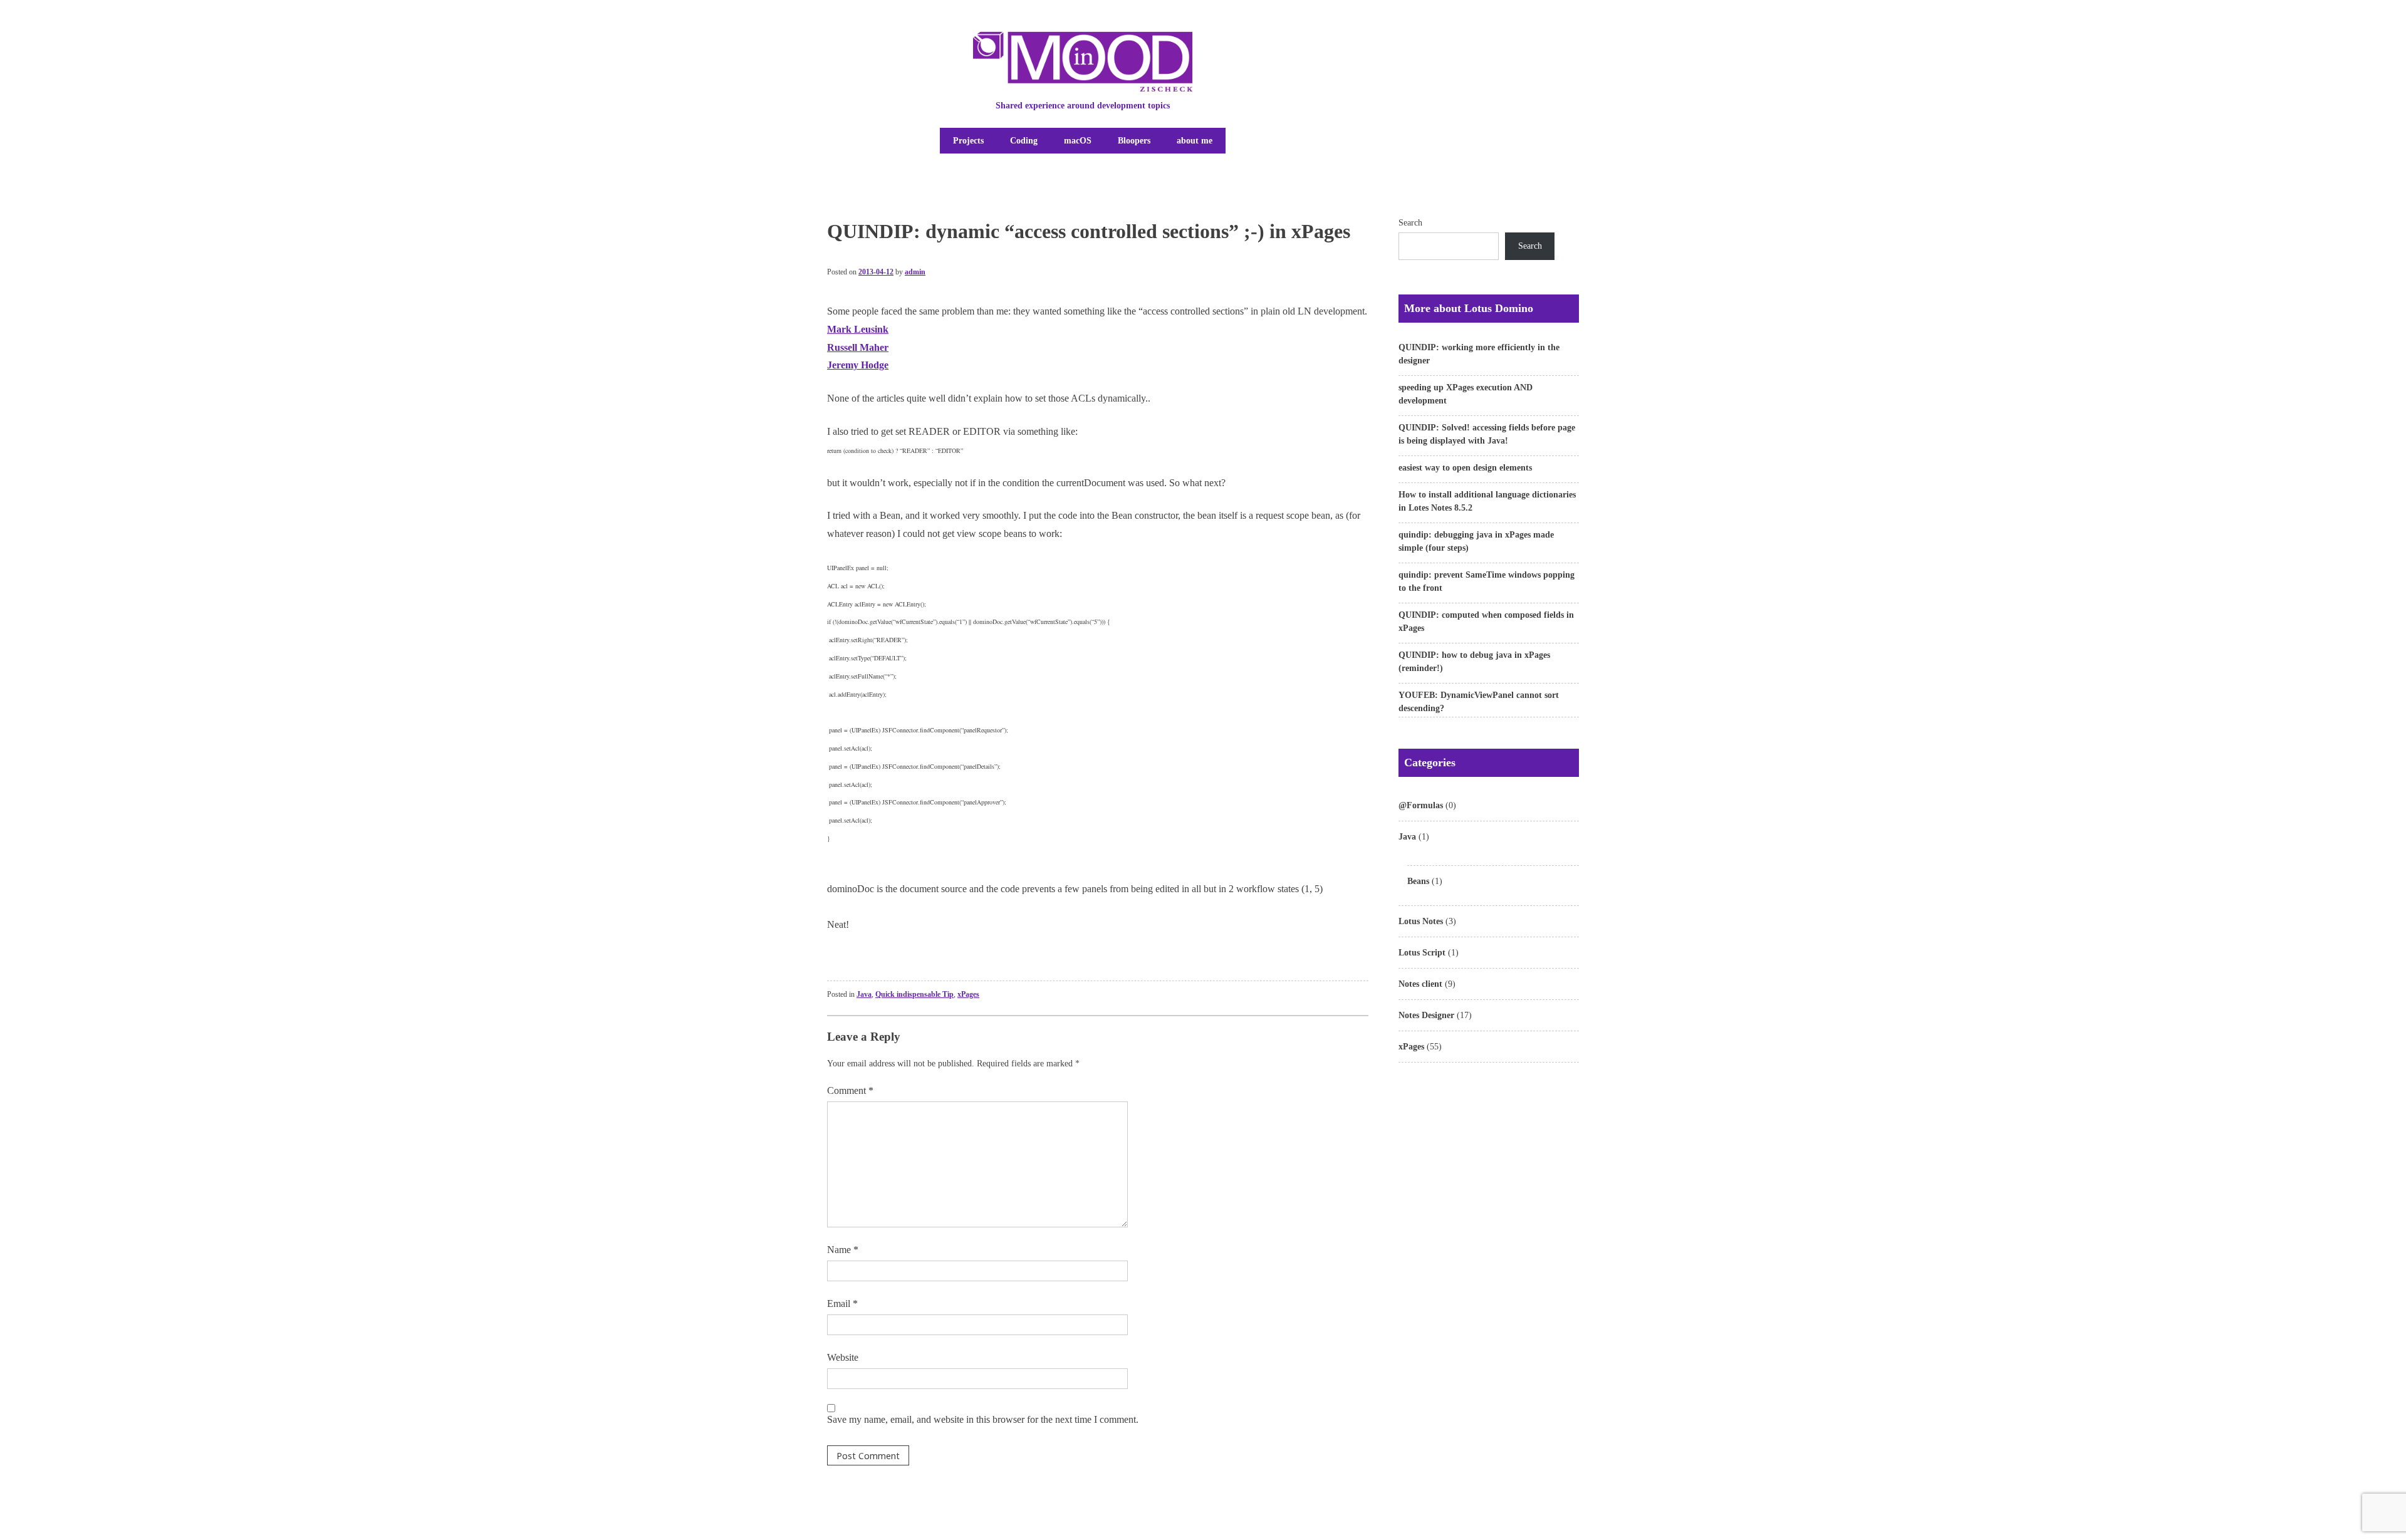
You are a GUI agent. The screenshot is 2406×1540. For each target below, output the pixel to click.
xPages (968, 994)
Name (843, 1250)
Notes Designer (1426, 1015)
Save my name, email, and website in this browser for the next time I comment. (983, 1419)
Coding (1024, 141)
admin (915, 272)
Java (864, 994)
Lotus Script (1422, 953)
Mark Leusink (858, 329)
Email (842, 1303)
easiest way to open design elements (1465, 468)
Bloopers (1134, 141)
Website (843, 1357)
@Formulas (1421, 805)
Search (1410, 223)
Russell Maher (858, 347)
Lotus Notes (1421, 921)
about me (1195, 141)
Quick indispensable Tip (914, 994)
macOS (1078, 141)
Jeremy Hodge (858, 365)
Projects (968, 141)
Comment (850, 1090)
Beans (1418, 881)
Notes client (1420, 984)
